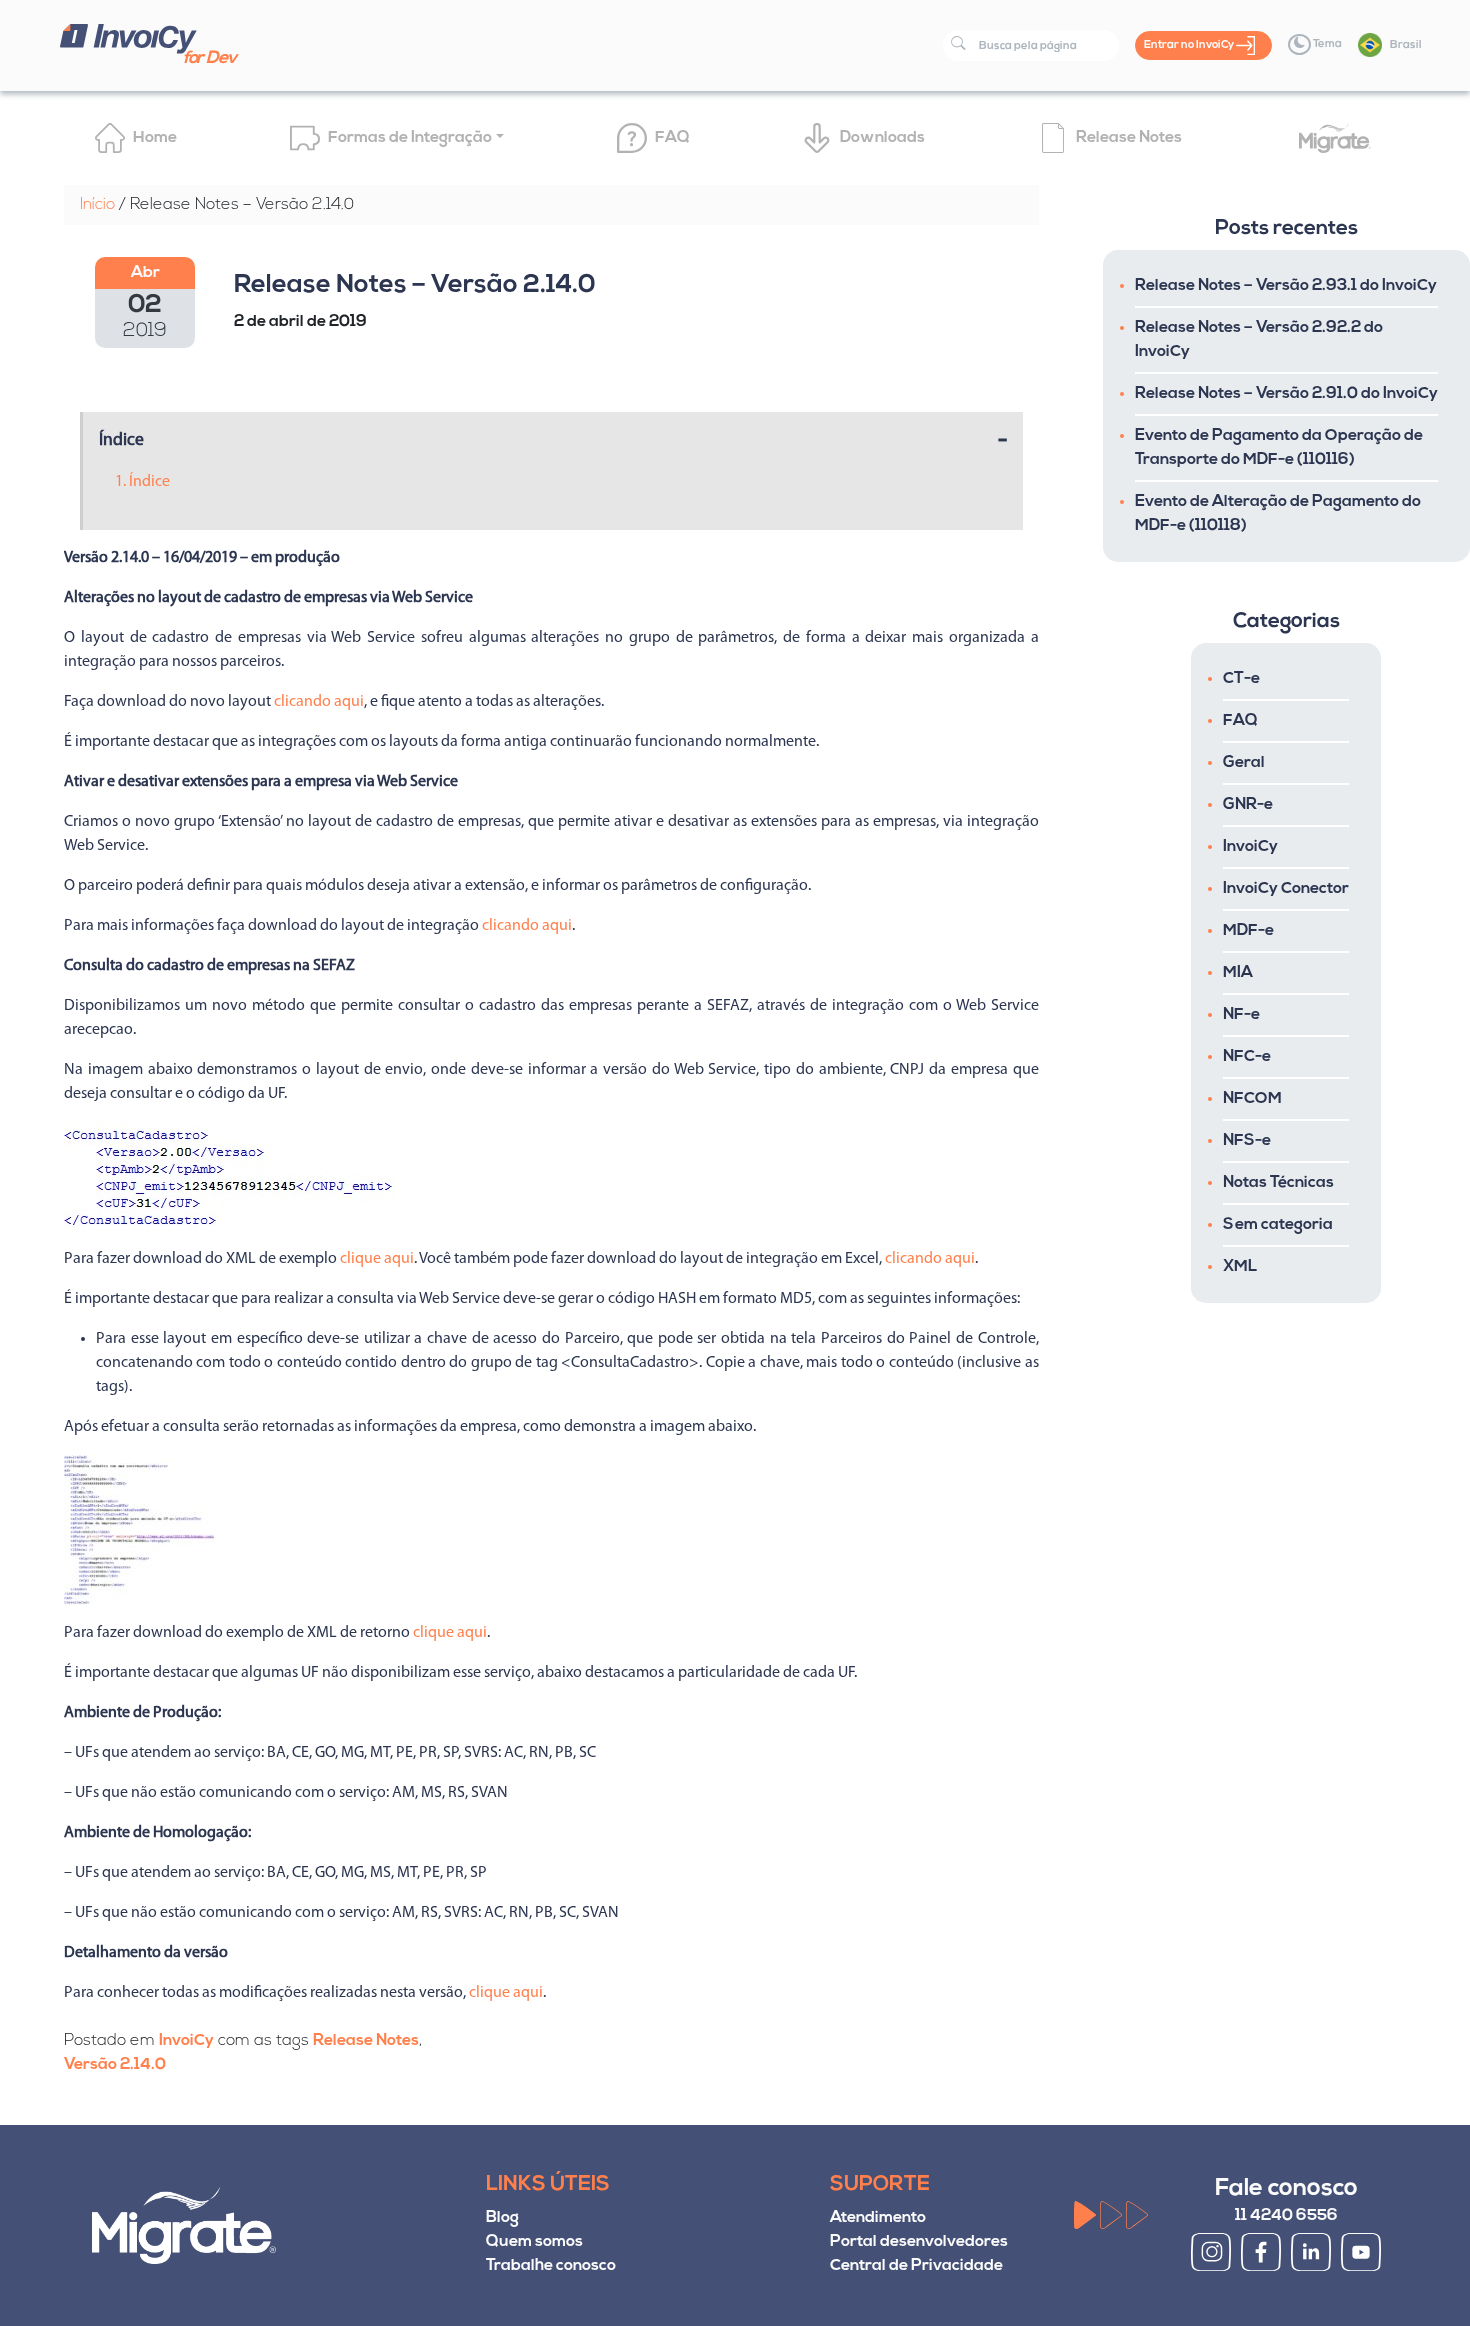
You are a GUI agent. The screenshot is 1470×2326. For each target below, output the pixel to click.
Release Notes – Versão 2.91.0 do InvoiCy (1286, 394)
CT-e (1241, 679)
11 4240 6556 (1286, 2216)
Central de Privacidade (916, 2266)
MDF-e (1248, 931)
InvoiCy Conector (1286, 889)
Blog (502, 2218)
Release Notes (366, 2041)
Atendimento (878, 2218)
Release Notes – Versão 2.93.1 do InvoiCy (1286, 286)
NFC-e (1247, 1057)
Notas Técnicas (1278, 1183)
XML (1240, 1267)
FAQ (1240, 721)
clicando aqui (319, 702)
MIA (1238, 973)
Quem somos (534, 2242)
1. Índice (142, 482)
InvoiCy (186, 2041)
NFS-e (1247, 1141)
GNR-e (1248, 805)
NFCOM (1252, 1099)
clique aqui (377, 1259)
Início (97, 205)
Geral (1244, 763)
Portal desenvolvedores (919, 2242)
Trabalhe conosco (551, 2266)
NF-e (1241, 1015)
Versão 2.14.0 (115, 2065)
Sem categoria (1278, 1225)
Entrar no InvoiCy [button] (1190, 45)
